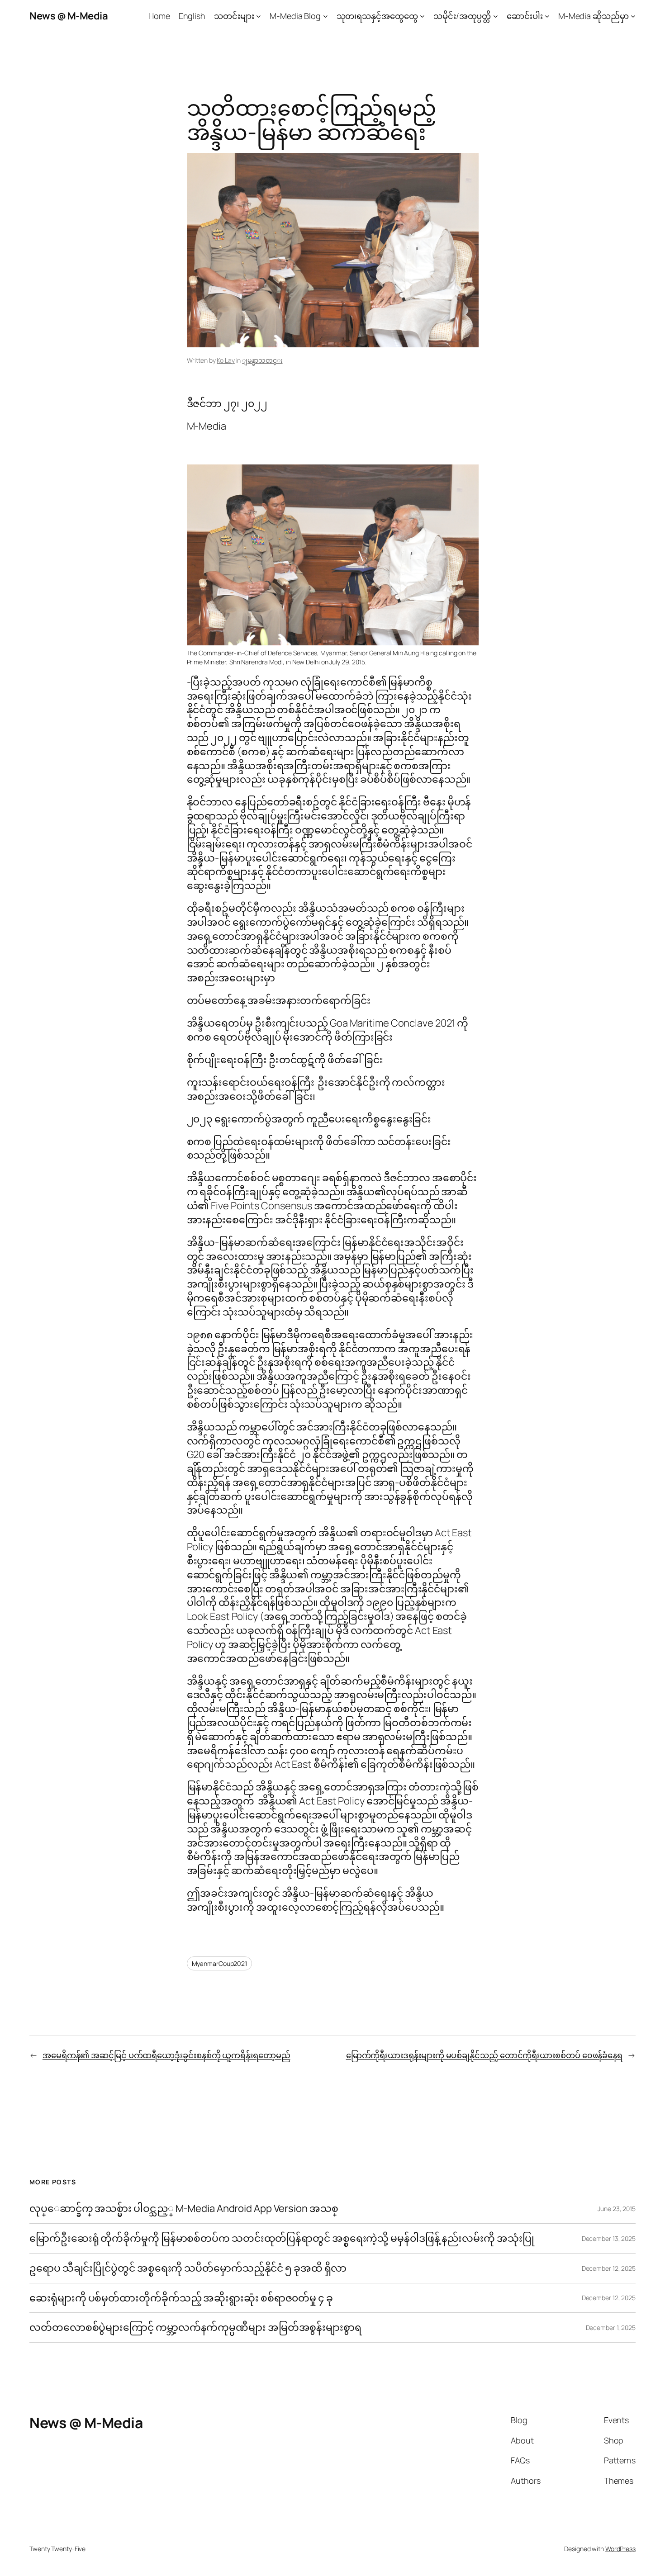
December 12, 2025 (609, 2268)
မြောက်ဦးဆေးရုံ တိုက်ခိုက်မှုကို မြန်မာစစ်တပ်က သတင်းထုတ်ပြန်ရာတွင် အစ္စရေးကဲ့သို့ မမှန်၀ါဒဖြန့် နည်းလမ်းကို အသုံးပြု (282, 2238)
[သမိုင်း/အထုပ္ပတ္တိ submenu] (496, 16)
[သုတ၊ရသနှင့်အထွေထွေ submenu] (422, 16)
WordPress (620, 2549)
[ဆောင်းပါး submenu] (547, 16)
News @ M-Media (69, 16)
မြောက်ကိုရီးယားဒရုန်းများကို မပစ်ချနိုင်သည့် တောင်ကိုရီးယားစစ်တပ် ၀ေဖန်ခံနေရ (484, 2055)
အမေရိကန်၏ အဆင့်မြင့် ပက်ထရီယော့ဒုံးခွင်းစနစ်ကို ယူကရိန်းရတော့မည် (166, 2055)
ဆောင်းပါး (525, 16)
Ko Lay (226, 360)
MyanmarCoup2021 (220, 1963)
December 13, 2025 (609, 2238)
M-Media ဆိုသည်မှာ (594, 16)
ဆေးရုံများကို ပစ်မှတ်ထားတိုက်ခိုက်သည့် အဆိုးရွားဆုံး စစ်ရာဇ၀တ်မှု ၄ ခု (182, 2298)
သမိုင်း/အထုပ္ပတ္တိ (462, 16)
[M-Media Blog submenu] (325, 16)
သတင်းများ (234, 16)
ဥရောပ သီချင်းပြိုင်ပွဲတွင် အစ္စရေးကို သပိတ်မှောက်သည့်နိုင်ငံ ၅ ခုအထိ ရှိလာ (188, 2268)
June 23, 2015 (617, 2209)
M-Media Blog (295, 16)
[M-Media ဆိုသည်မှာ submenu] (633, 16)
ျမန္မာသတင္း (262, 360)
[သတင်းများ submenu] (259, 16)
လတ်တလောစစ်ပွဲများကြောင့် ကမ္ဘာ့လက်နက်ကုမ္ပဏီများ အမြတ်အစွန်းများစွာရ (195, 2327)
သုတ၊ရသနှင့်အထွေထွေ (377, 16)
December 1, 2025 (611, 2327)
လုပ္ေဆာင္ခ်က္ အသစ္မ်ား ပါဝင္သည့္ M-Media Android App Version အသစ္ (184, 2209)
